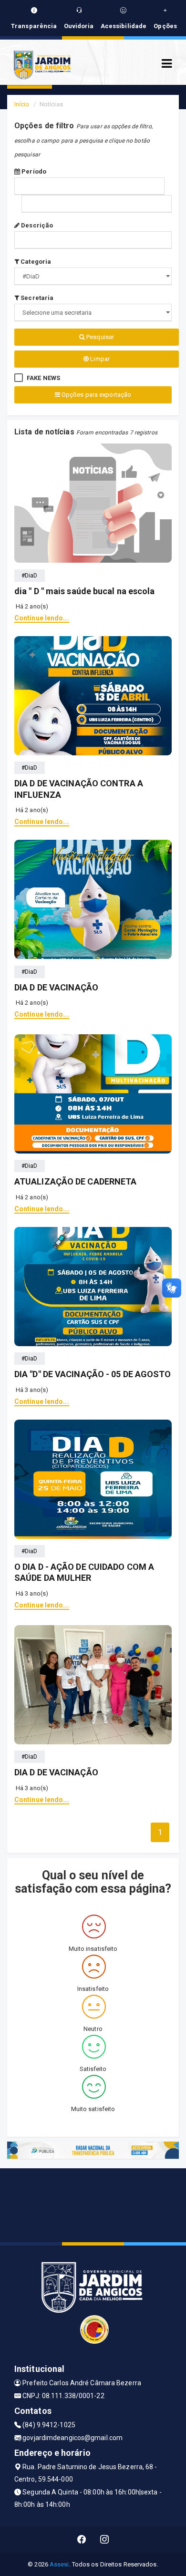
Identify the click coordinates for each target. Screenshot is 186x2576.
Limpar (99, 359)
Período (33, 171)
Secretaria (36, 298)
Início (22, 104)
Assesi (59, 2564)
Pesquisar (99, 337)
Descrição (36, 225)
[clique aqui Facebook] (82, 2540)
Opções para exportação (96, 395)
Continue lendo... (42, 618)
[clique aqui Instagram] (105, 2540)
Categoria (35, 262)
